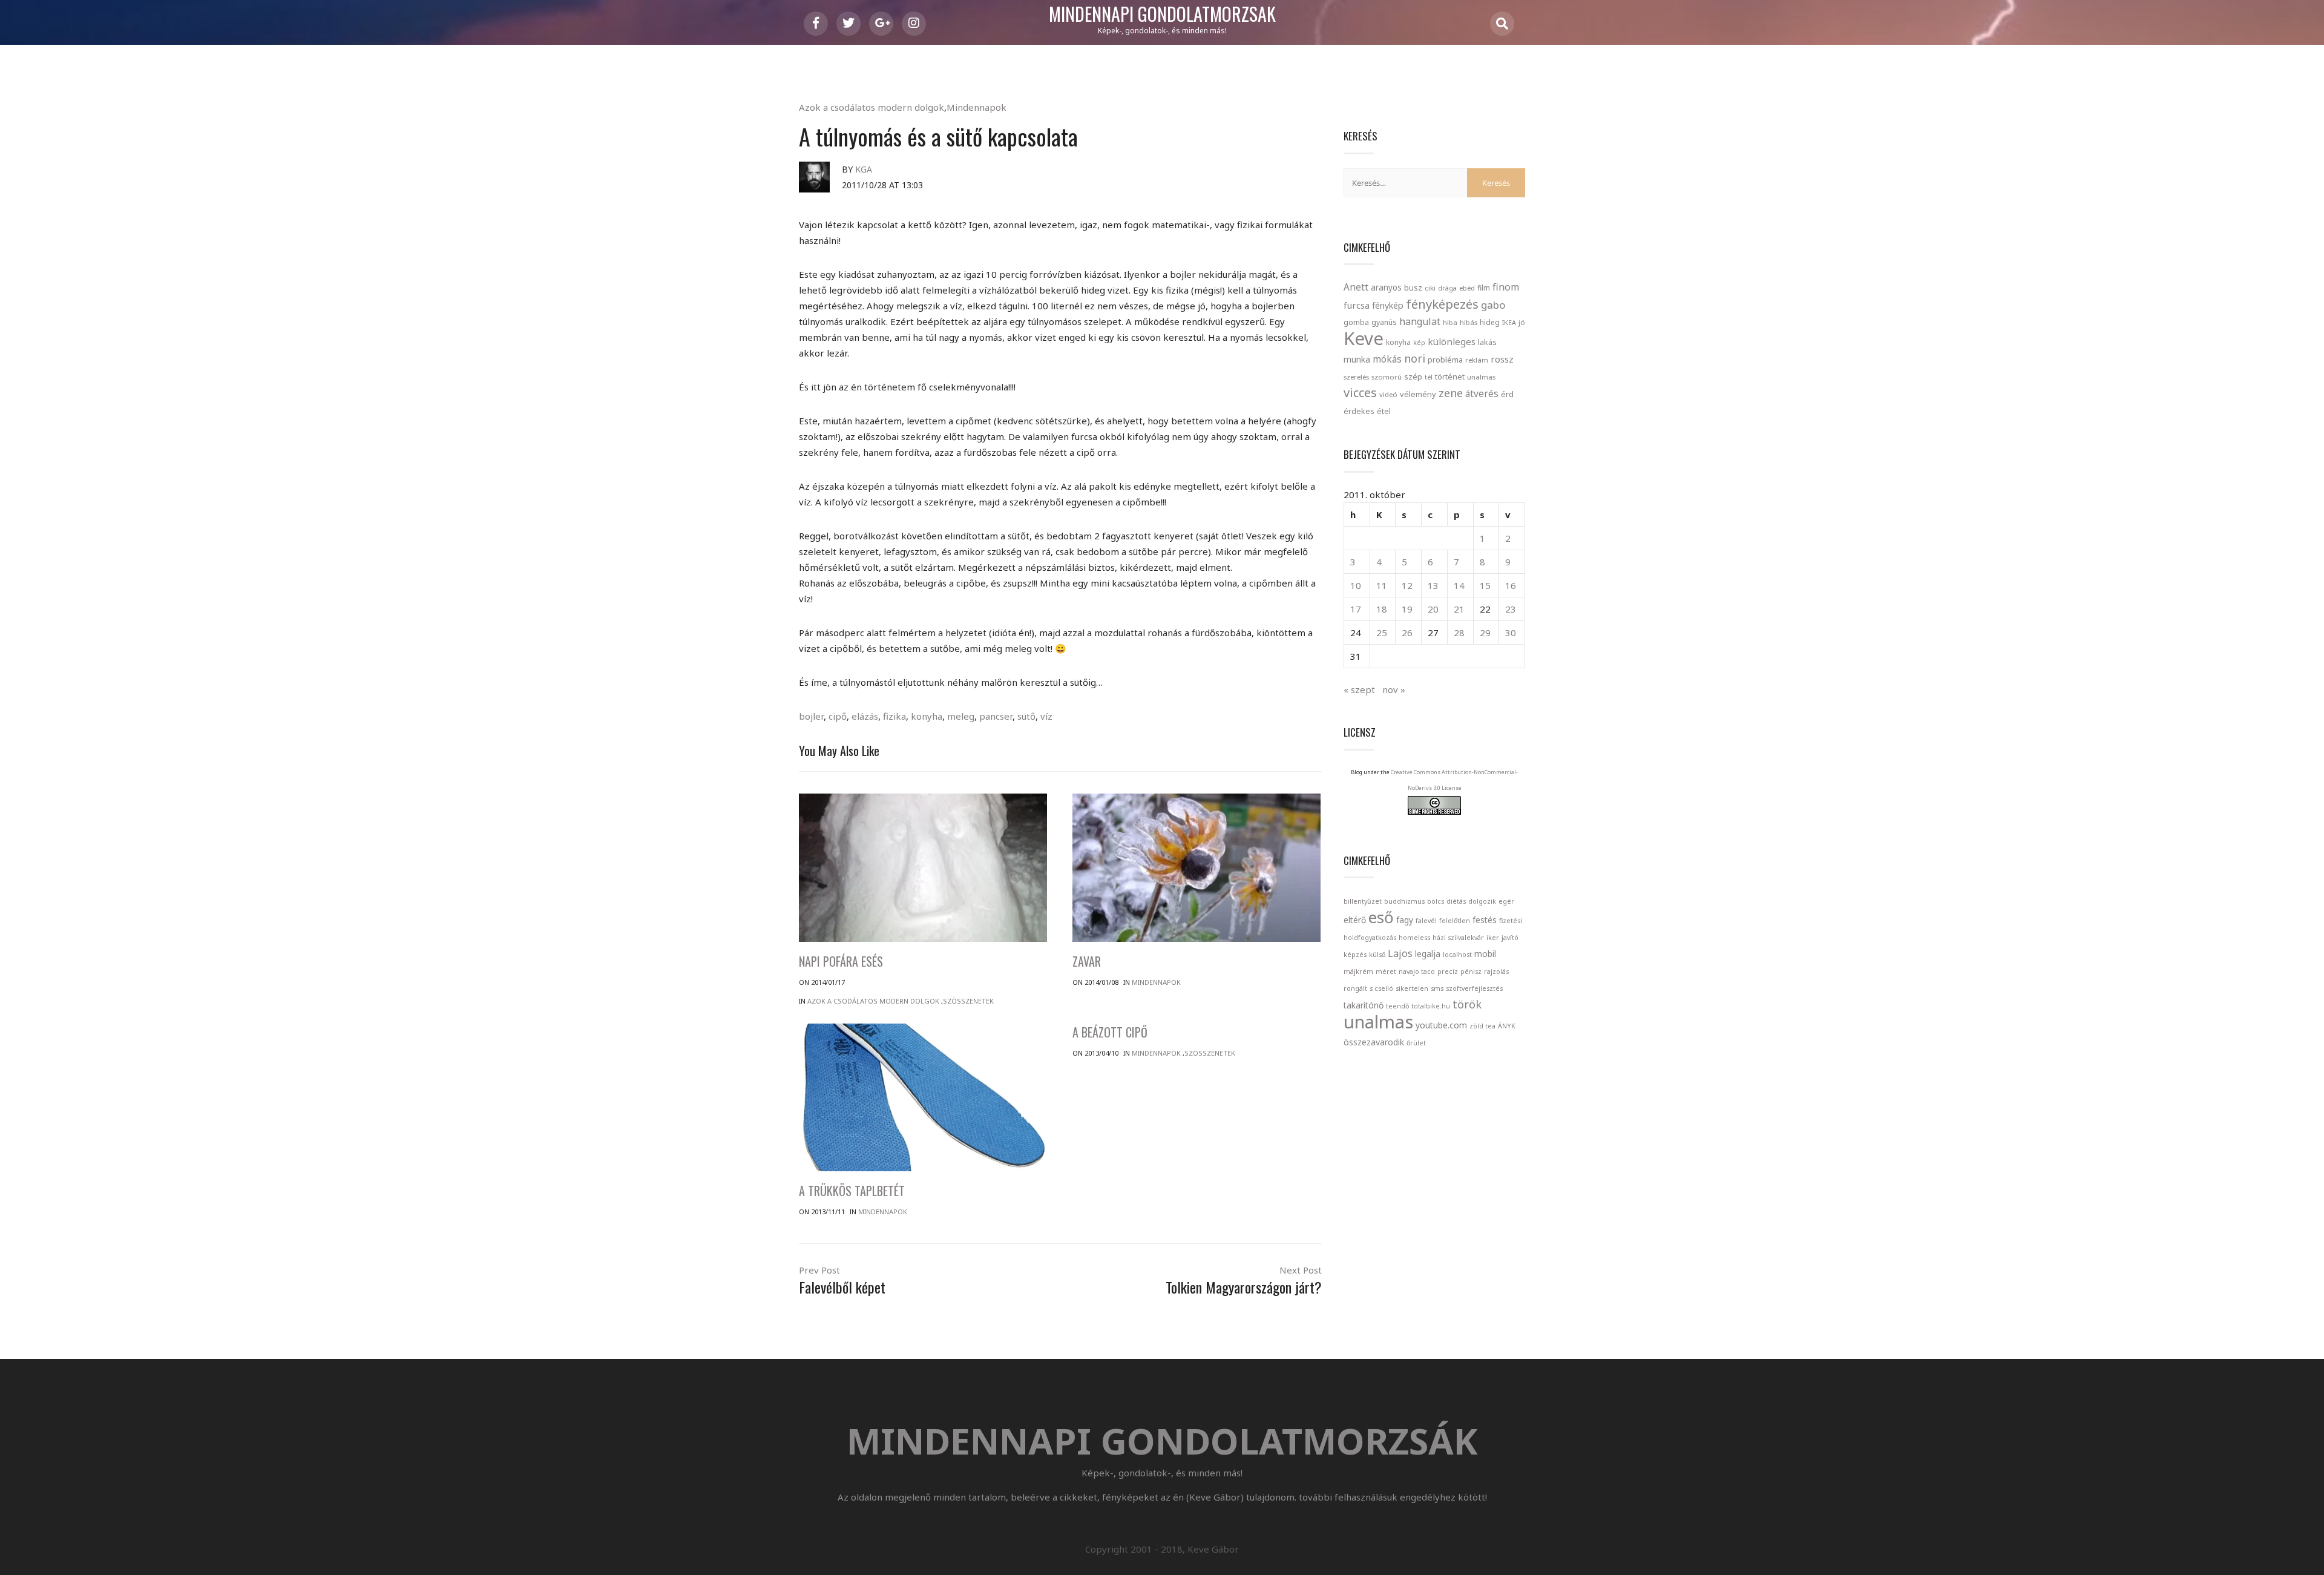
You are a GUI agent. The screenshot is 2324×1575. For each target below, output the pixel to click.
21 (1459, 609)
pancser (996, 716)
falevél (1426, 921)
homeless (1414, 938)
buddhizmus (1404, 901)
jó (1522, 322)
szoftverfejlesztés (1474, 988)
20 (1433, 609)
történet (1450, 376)
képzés (1355, 955)
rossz (1502, 359)
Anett (1356, 287)
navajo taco (1417, 972)
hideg (1490, 322)
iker (1493, 938)
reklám (1477, 360)
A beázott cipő (1110, 1032)
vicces (1360, 393)
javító (1510, 938)
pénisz (1471, 972)
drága (1447, 288)
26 (1407, 633)
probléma (1445, 360)
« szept (1359, 689)
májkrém (1358, 972)
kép (1419, 343)
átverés (1482, 393)
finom (1506, 287)
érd (1507, 394)
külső (1377, 955)
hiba (1450, 322)
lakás (1487, 342)
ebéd (1467, 288)
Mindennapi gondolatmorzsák (1162, 15)
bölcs (1436, 901)
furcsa (1357, 305)
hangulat (1420, 321)
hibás (1469, 322)
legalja (1428, 954)
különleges (1452, 341)
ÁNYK (1507, 1026)
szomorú (1387, 377)
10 (1356, 585)
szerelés (1356, 377)
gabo (1493, 305)
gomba (1356, 322)
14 (1459, 585)
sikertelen (1412, 988)
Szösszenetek (968, 1001)
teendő (1397, 1006)
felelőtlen (1455, 921)
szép (1413, 376)
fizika (894, 716)
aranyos (1386, 288)
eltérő (1355, 920)
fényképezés (1442, 304)
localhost (1457, 955)
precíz (1448, 972)
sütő (1026, 716)
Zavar (1087, 961)
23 (1511, 609)
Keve (1364, 338)
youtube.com (1441, 1025)
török (1467, 1004)
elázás (865, 716)
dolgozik (1482, 901)
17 (1356, 609)
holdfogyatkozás (1370, 938)
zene (1451, 393)
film (1484, 288)
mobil (1485, 954)
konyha (927, 716)
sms (1437, 988)
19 (1407, 609)
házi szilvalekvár (1458, 938)
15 (1485, 585)
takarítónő (1364, 1005)
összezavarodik (1374, 1042)
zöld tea (1482, 1026)
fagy (1405, 920)
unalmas (1481, 377)
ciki (1430, 288)
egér (1506, 901)
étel (1384, 411)
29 (1485, 633)
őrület (1416, 1043)
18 (1382, 609)
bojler (811, 716)
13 (1433, 585)
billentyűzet (1363, 901)
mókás (1387, 359)
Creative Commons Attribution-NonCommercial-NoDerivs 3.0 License (1454, 780)
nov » (1394, 689)
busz (1413, 288)
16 (1511, 585)
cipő (838, 716)
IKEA (1509, 322)
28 (1459, 633)
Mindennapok (977, 107)
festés (1485, 920)
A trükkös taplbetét (852, 1191)
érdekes (1359, 411)
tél (1429, 377)
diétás (1456, 901)
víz (1046, 716)
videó (1388, 394)
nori (1415, 358)
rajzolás (1496, 972)
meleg (961, 716)
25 (1382, 633)
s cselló (1381, 988)
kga (864, 169)
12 (1407, 585)
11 (1382, 585)
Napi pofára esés (841, 961)
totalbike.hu (1431, 1006)
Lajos (1400, 953)
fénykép (1388, 305)
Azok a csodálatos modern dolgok (871, 107)
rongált (1355, 988)
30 (1511, 633)
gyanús (1384, 322)
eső (1381, 917)
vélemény (1418, 394)
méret (1386, 972)
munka (1357, 359)
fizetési (1511, 921)
